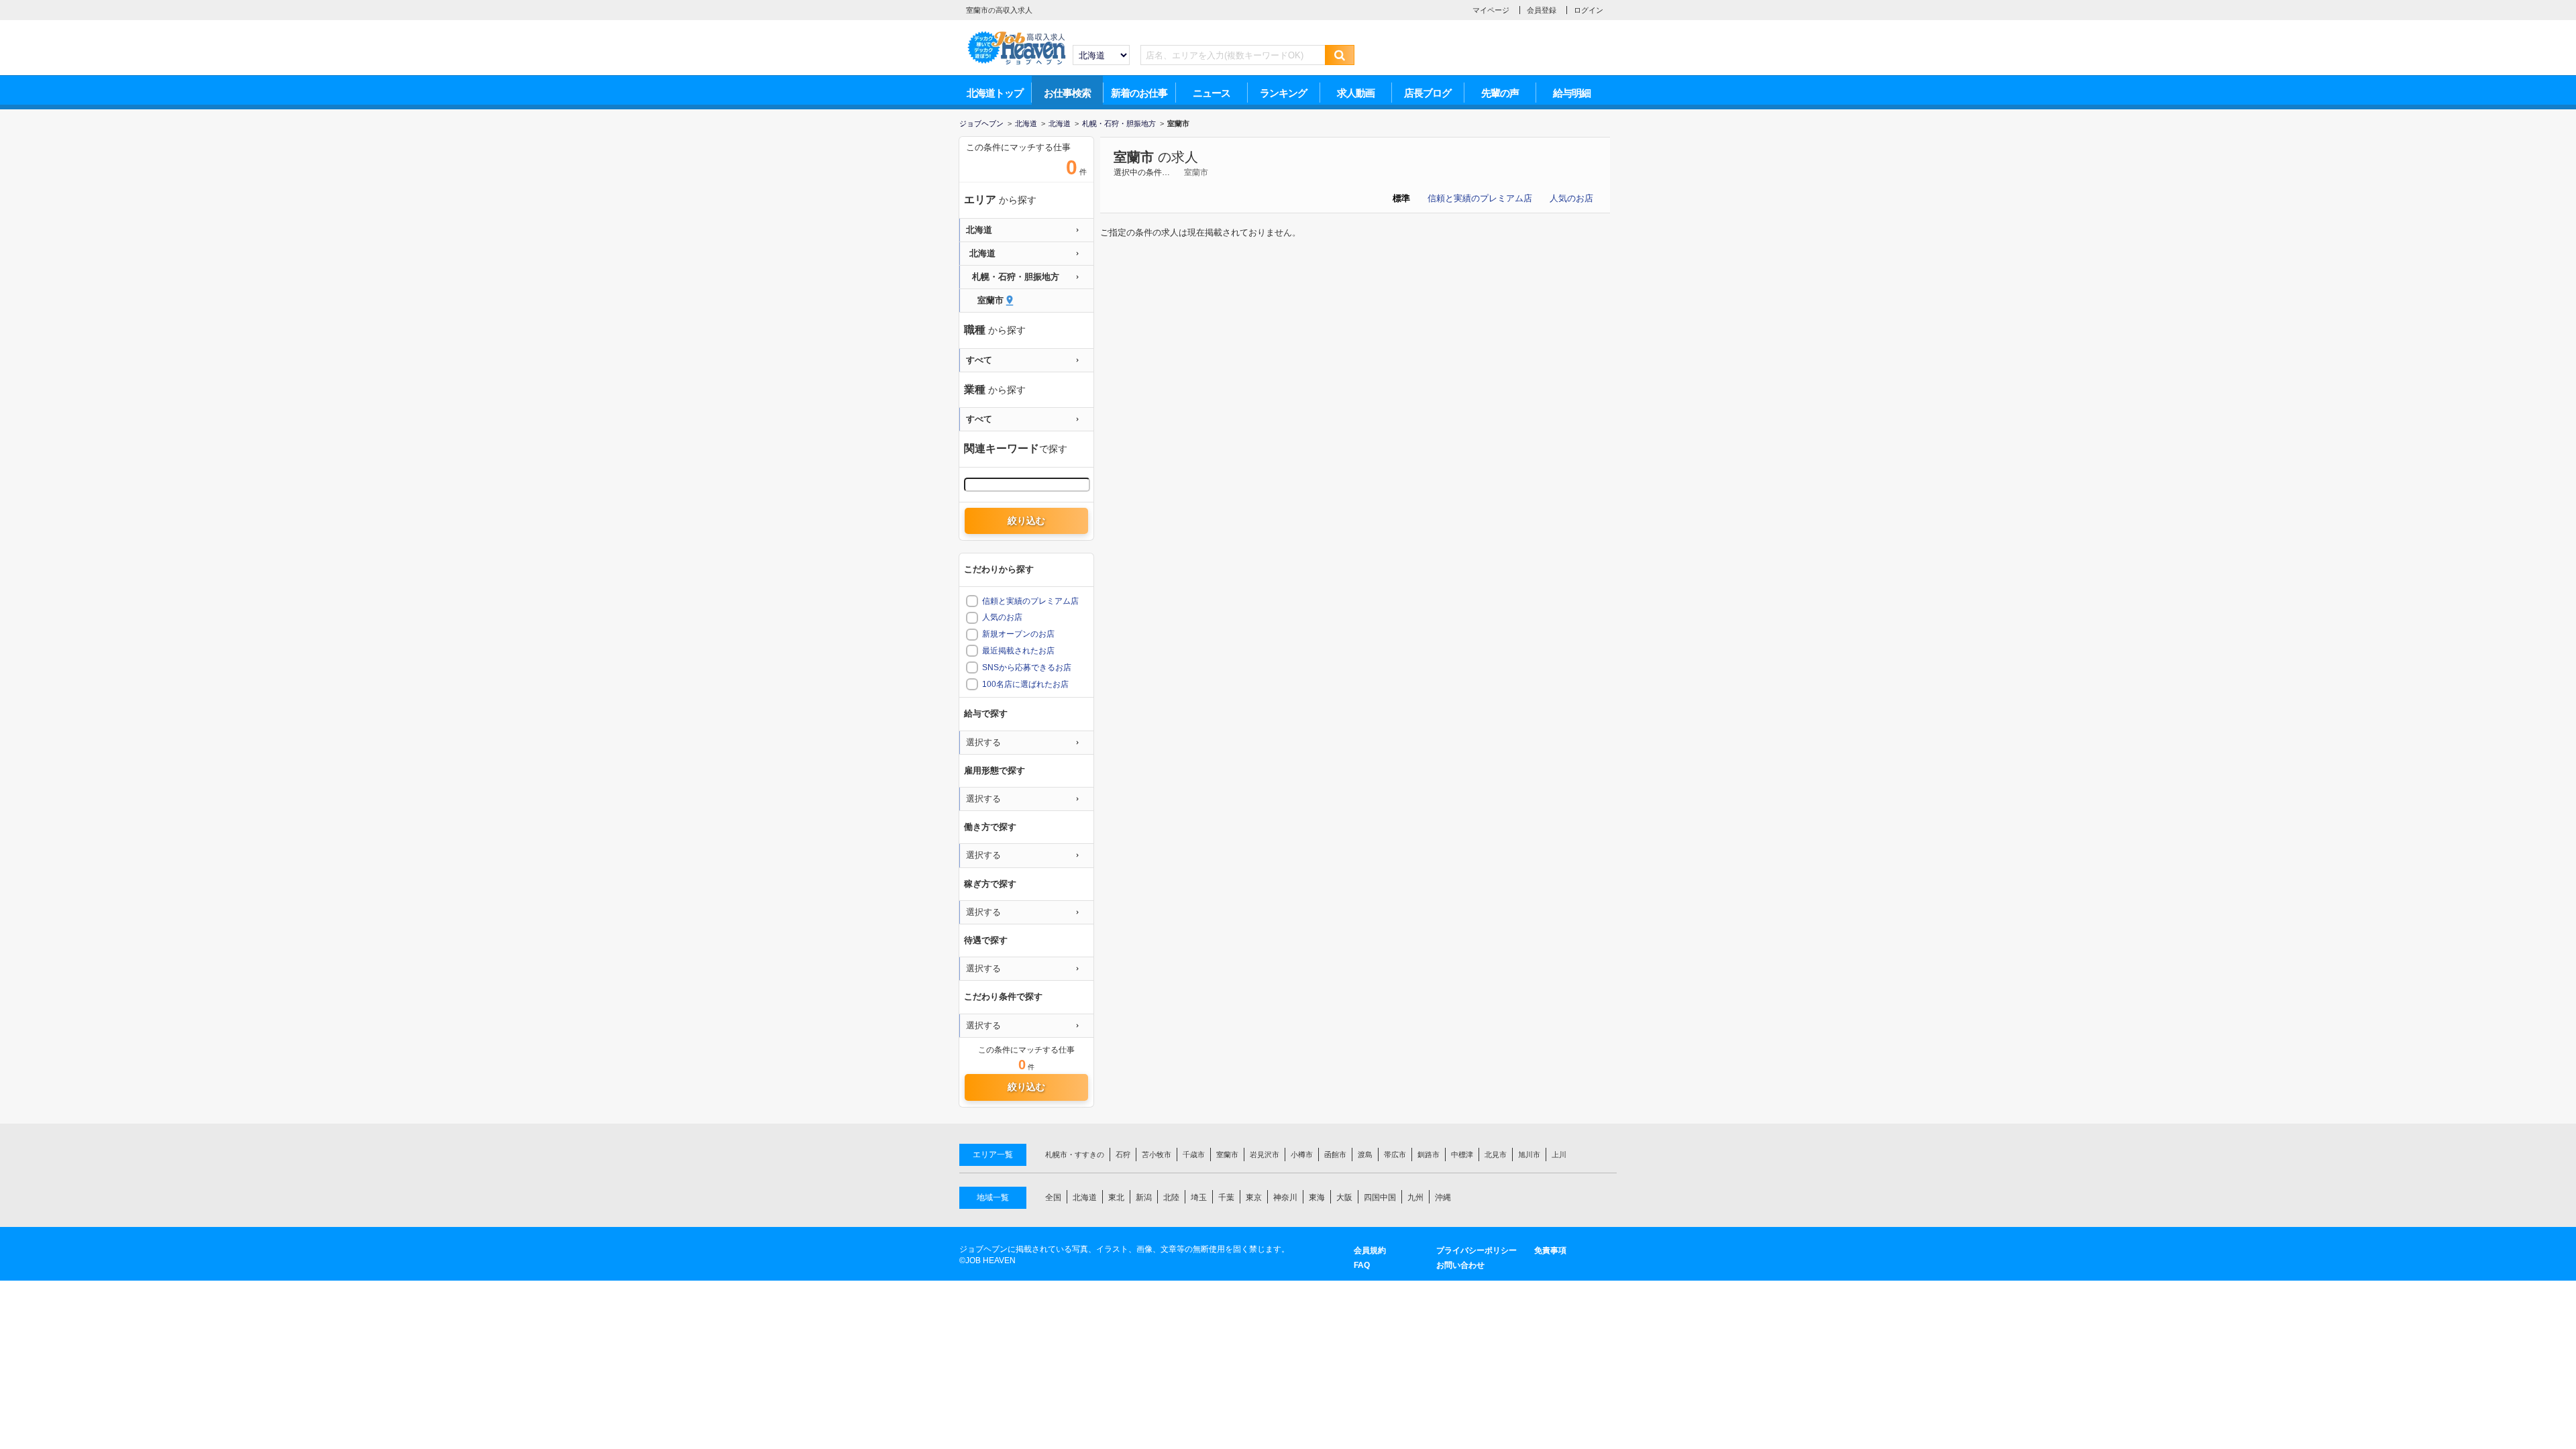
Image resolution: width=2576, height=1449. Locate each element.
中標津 (1462, 1155)
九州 (1415, 1197)
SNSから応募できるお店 (1027, 667)
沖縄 (1443, 1197)
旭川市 (1529, 1155)
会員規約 (1370, 1250)
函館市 (1335, 1155)
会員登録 (1542, 10)
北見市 (1496, 1155)
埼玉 (1199, 1197)
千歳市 (1194, 1155)
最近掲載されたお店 (1018, 651)
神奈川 (1285, 1197)
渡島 (1365, 1155)
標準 (1401, 198)
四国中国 (1380, 1197)
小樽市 (1302, 1155)
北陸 (1171, 1197)
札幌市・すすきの (1075, 1155)
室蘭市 (1134, 157)
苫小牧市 (1157, 1155)
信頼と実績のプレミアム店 (1480, 198)
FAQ (1362, 1265)
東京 (1254, 1197)
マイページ (1491, 10)
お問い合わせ (1460, 1265)
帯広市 (1395, 1155)
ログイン (1589, 10)
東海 (1317, 1197)
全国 (1053, 1197)
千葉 (1226, 1197)
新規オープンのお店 (1018, 634)
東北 (1116, 1197)
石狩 (1123, 1155)
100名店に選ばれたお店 (1025, 684)
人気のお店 (1571, 198)
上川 (1559, 1155)
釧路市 (1429, 1155)
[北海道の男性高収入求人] (1016, 34)
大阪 (1344, 1197)
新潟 (1144, 1197)
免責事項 (1550, 1250)
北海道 (1085, 1197)
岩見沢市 (1265, 1155)
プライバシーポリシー (1477, 1250)
